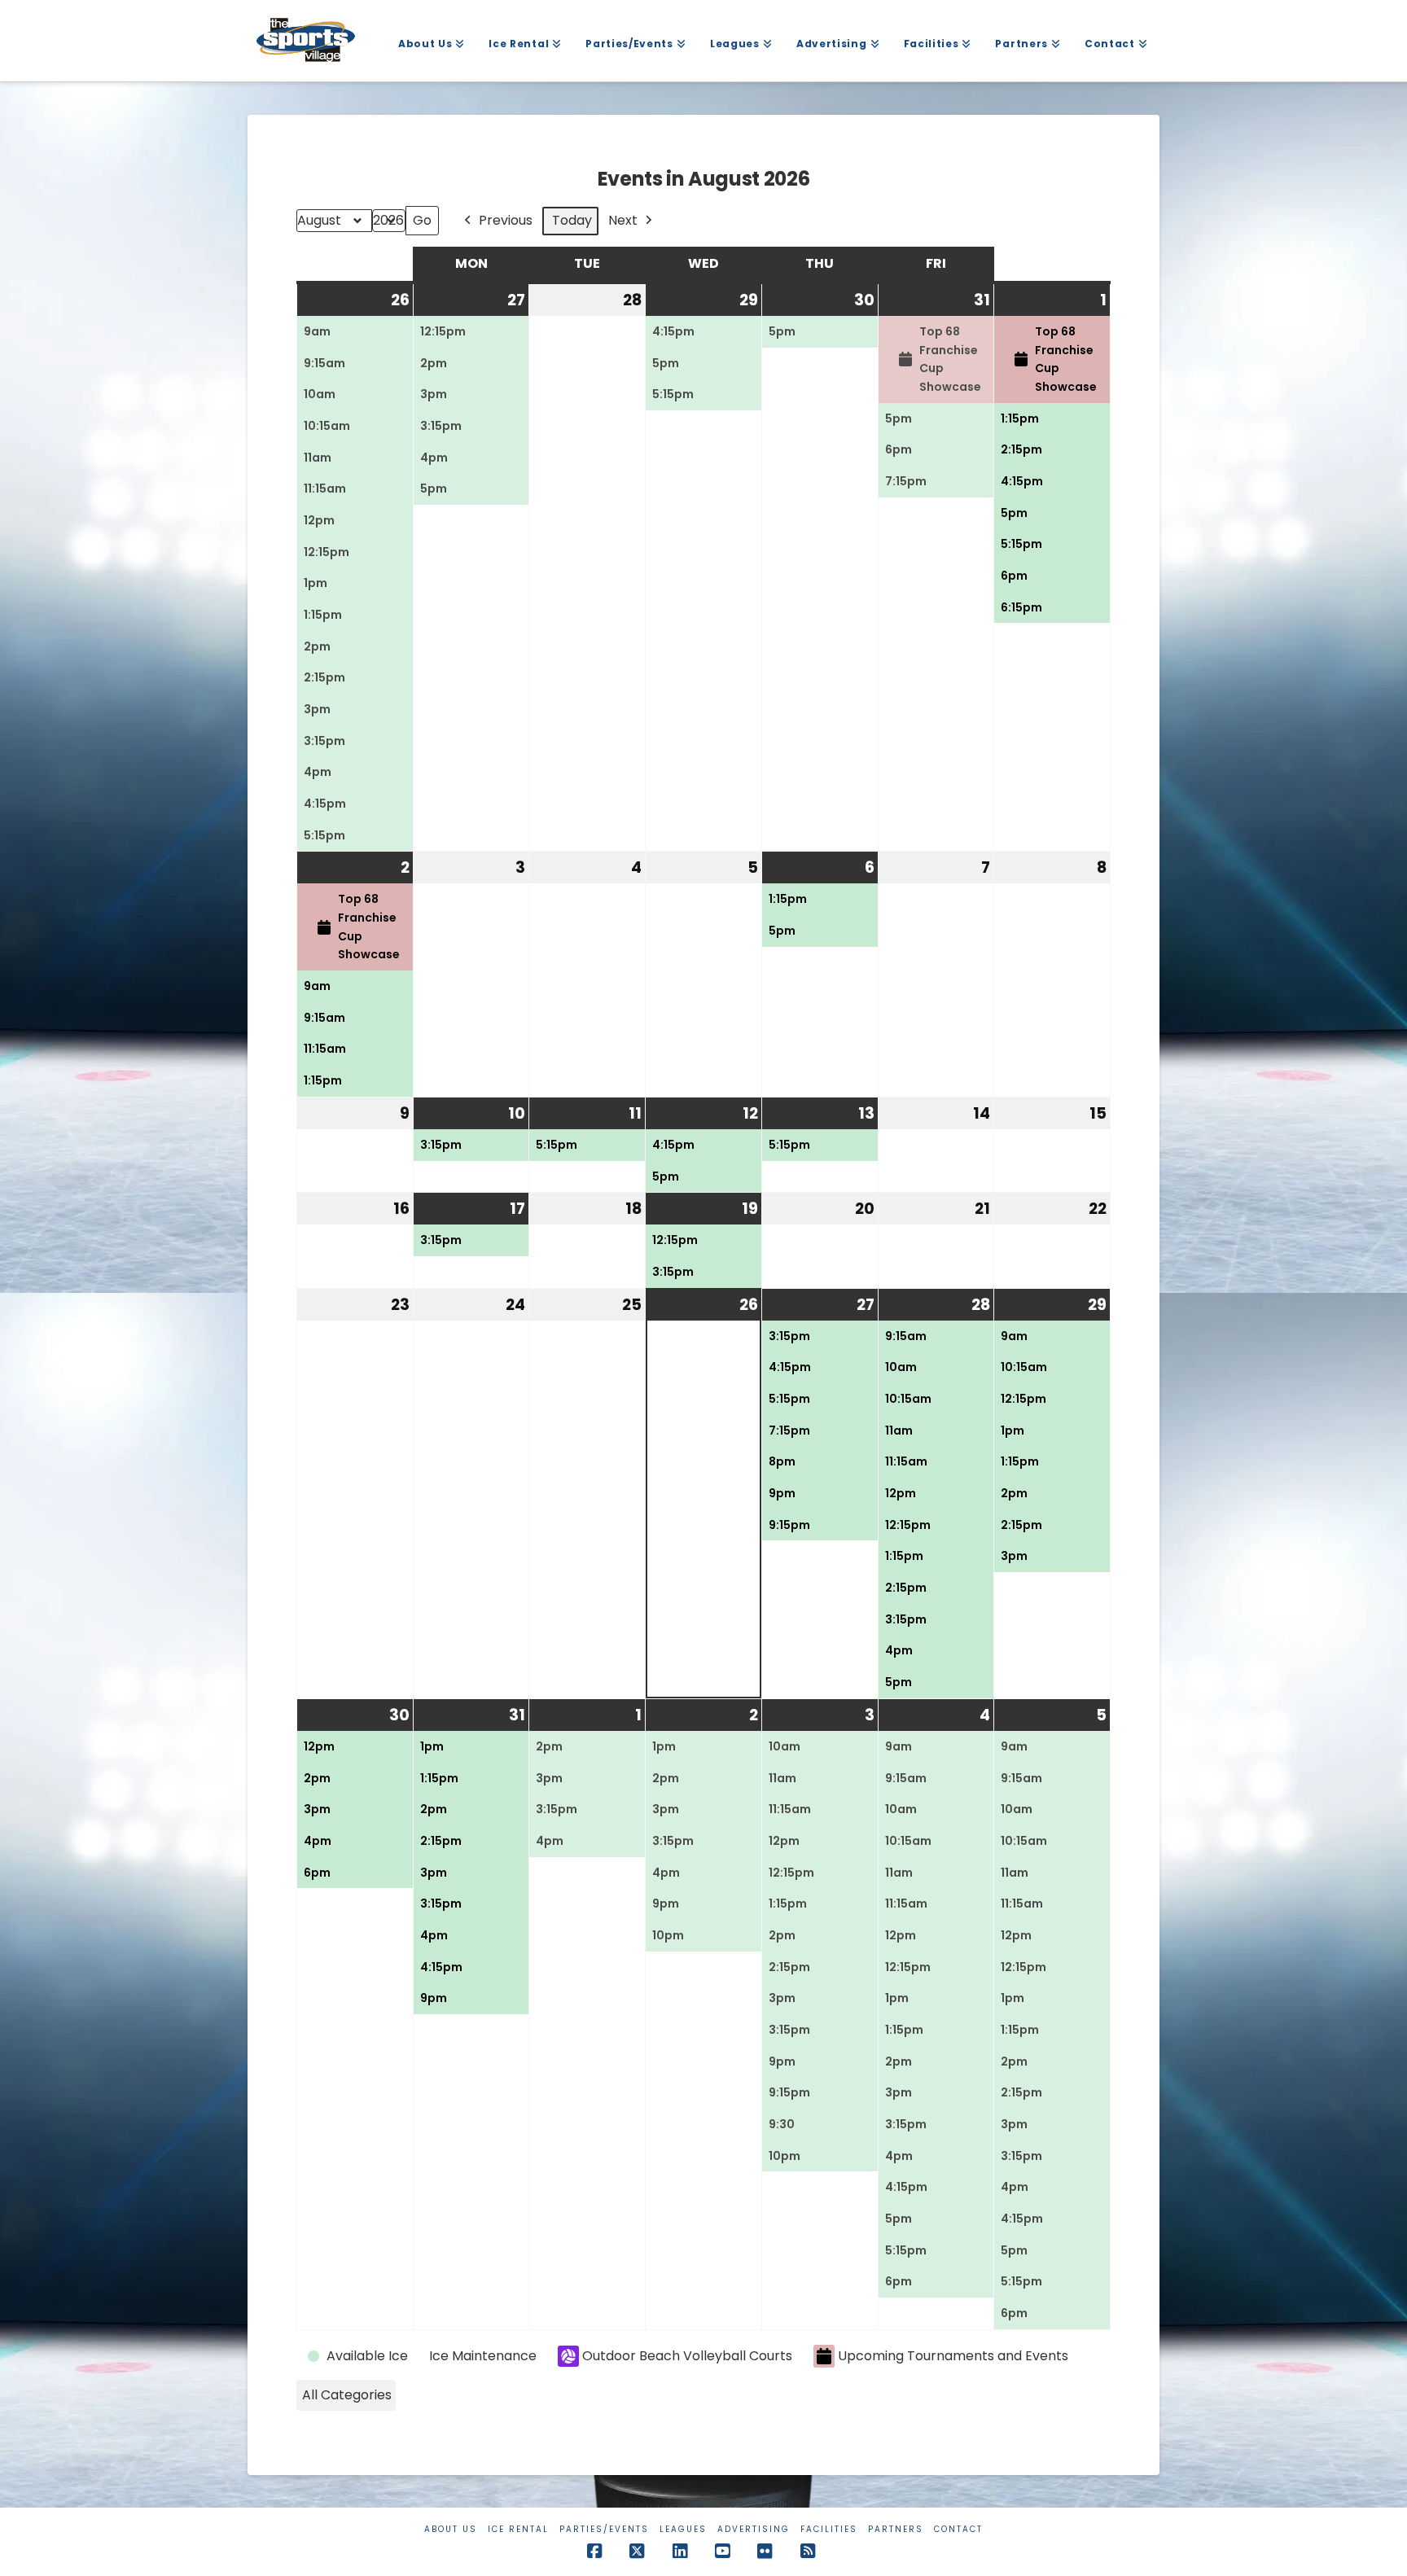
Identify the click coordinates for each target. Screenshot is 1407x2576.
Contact (958, 2529)
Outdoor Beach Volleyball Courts (687, 2356)
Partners (896, 2529)
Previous (506, 220)
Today (572, 220)
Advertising (754, 2529)
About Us (451, 2529)
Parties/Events (604, 2529)
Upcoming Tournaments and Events (953, 2356)
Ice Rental (518, 2529)
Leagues (683, 2529)
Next (623, 220)
